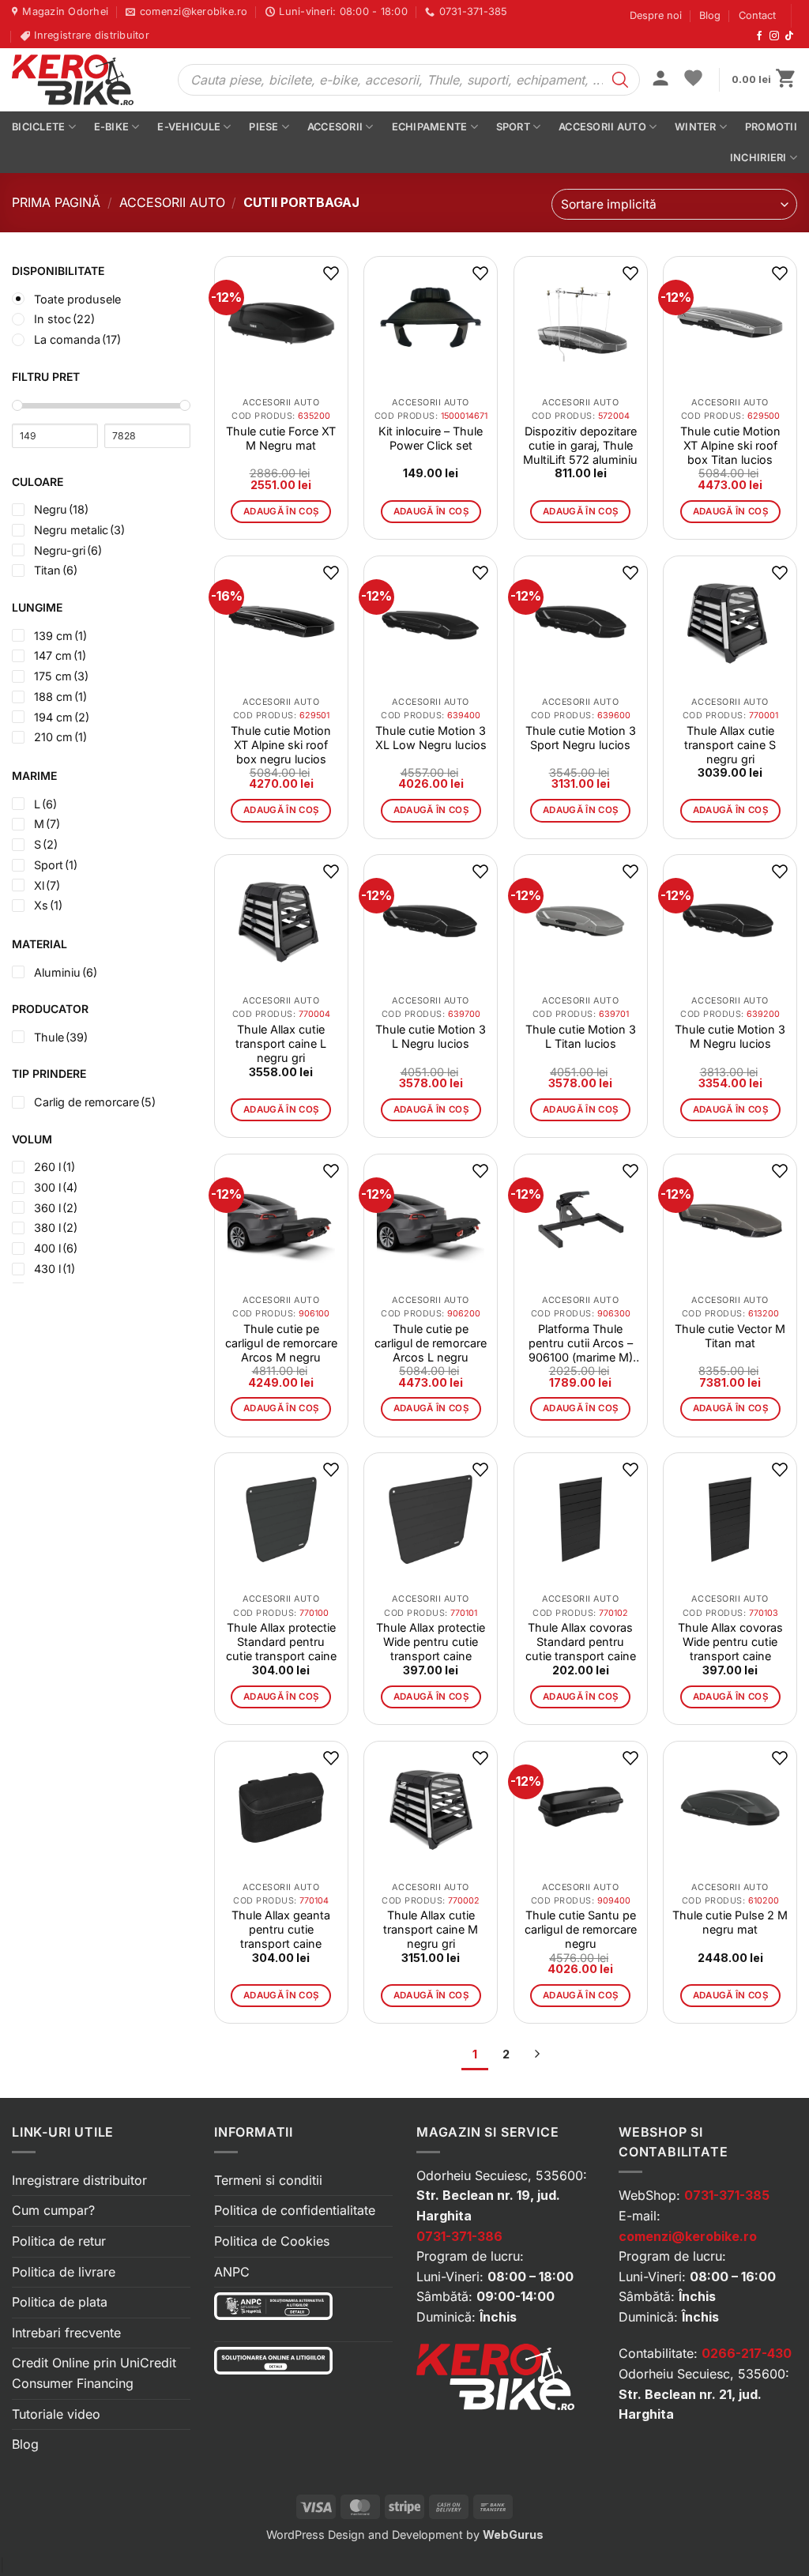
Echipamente (430, 127)
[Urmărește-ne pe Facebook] (759, 36)
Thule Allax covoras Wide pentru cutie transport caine (730, 1642)
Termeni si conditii (268, 2180)
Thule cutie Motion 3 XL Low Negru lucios (431, 738)
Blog (710, 15)
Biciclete (38, 127)
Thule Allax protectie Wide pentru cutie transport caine (431, 1642)
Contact (757, 15)
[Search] (620, 80)
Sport (513, 127)
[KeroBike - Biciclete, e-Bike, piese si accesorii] (83, 80)
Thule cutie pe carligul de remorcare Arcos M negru (281, 1343)
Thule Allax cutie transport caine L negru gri (281, 1043)
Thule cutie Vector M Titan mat (730, 1336)
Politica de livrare (64, 2272)
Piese (263, 127)
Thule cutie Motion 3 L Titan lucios (581, 1036)
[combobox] (674, 204)
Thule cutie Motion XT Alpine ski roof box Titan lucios (730, 445)
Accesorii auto (602, 127)
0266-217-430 (747, 2353)
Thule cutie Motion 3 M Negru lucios (730, 1036)
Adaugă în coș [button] (281, 511)
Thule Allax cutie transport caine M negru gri (431, 1929)
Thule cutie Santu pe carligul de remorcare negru (581, 1929)
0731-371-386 (459, 2236)
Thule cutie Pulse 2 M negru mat (730, 1922)
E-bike (112, 127)
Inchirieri (758, 158)
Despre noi (656, 15)
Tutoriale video (56, 2414)
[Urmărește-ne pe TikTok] (789, 36)
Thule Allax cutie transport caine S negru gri (730, 745)
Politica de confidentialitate (295, 2210)
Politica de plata (60, 2302)
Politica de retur (59, 2241)
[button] (660, 80)
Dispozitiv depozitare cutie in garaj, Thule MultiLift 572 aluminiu (580, 445)
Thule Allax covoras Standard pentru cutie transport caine (581, 1642)
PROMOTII (771, 127)
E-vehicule (189, 127)
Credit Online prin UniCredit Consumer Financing (94, 2373)
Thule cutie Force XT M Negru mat (281, 438)
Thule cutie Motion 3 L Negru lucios (431, 1036)
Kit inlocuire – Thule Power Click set (431, 438)
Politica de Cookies (272, 2241)
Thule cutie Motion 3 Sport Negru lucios (581, 738)
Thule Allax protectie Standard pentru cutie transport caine (281, 1642)
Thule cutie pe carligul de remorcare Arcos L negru (431, 1343)
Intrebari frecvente (66, 2333)
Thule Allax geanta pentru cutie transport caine (281, 1929)
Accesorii (335, 127)
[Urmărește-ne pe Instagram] (774, 36)
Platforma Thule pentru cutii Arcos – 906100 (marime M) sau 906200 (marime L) (581, 1343)
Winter (696, 127)
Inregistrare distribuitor (79, 2180)
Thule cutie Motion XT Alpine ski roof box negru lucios (281, 745)
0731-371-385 (727, 2195)
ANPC (232, 2272)
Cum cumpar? (53, 2210)
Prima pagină (56, 202)
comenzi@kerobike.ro (688, 2236)
